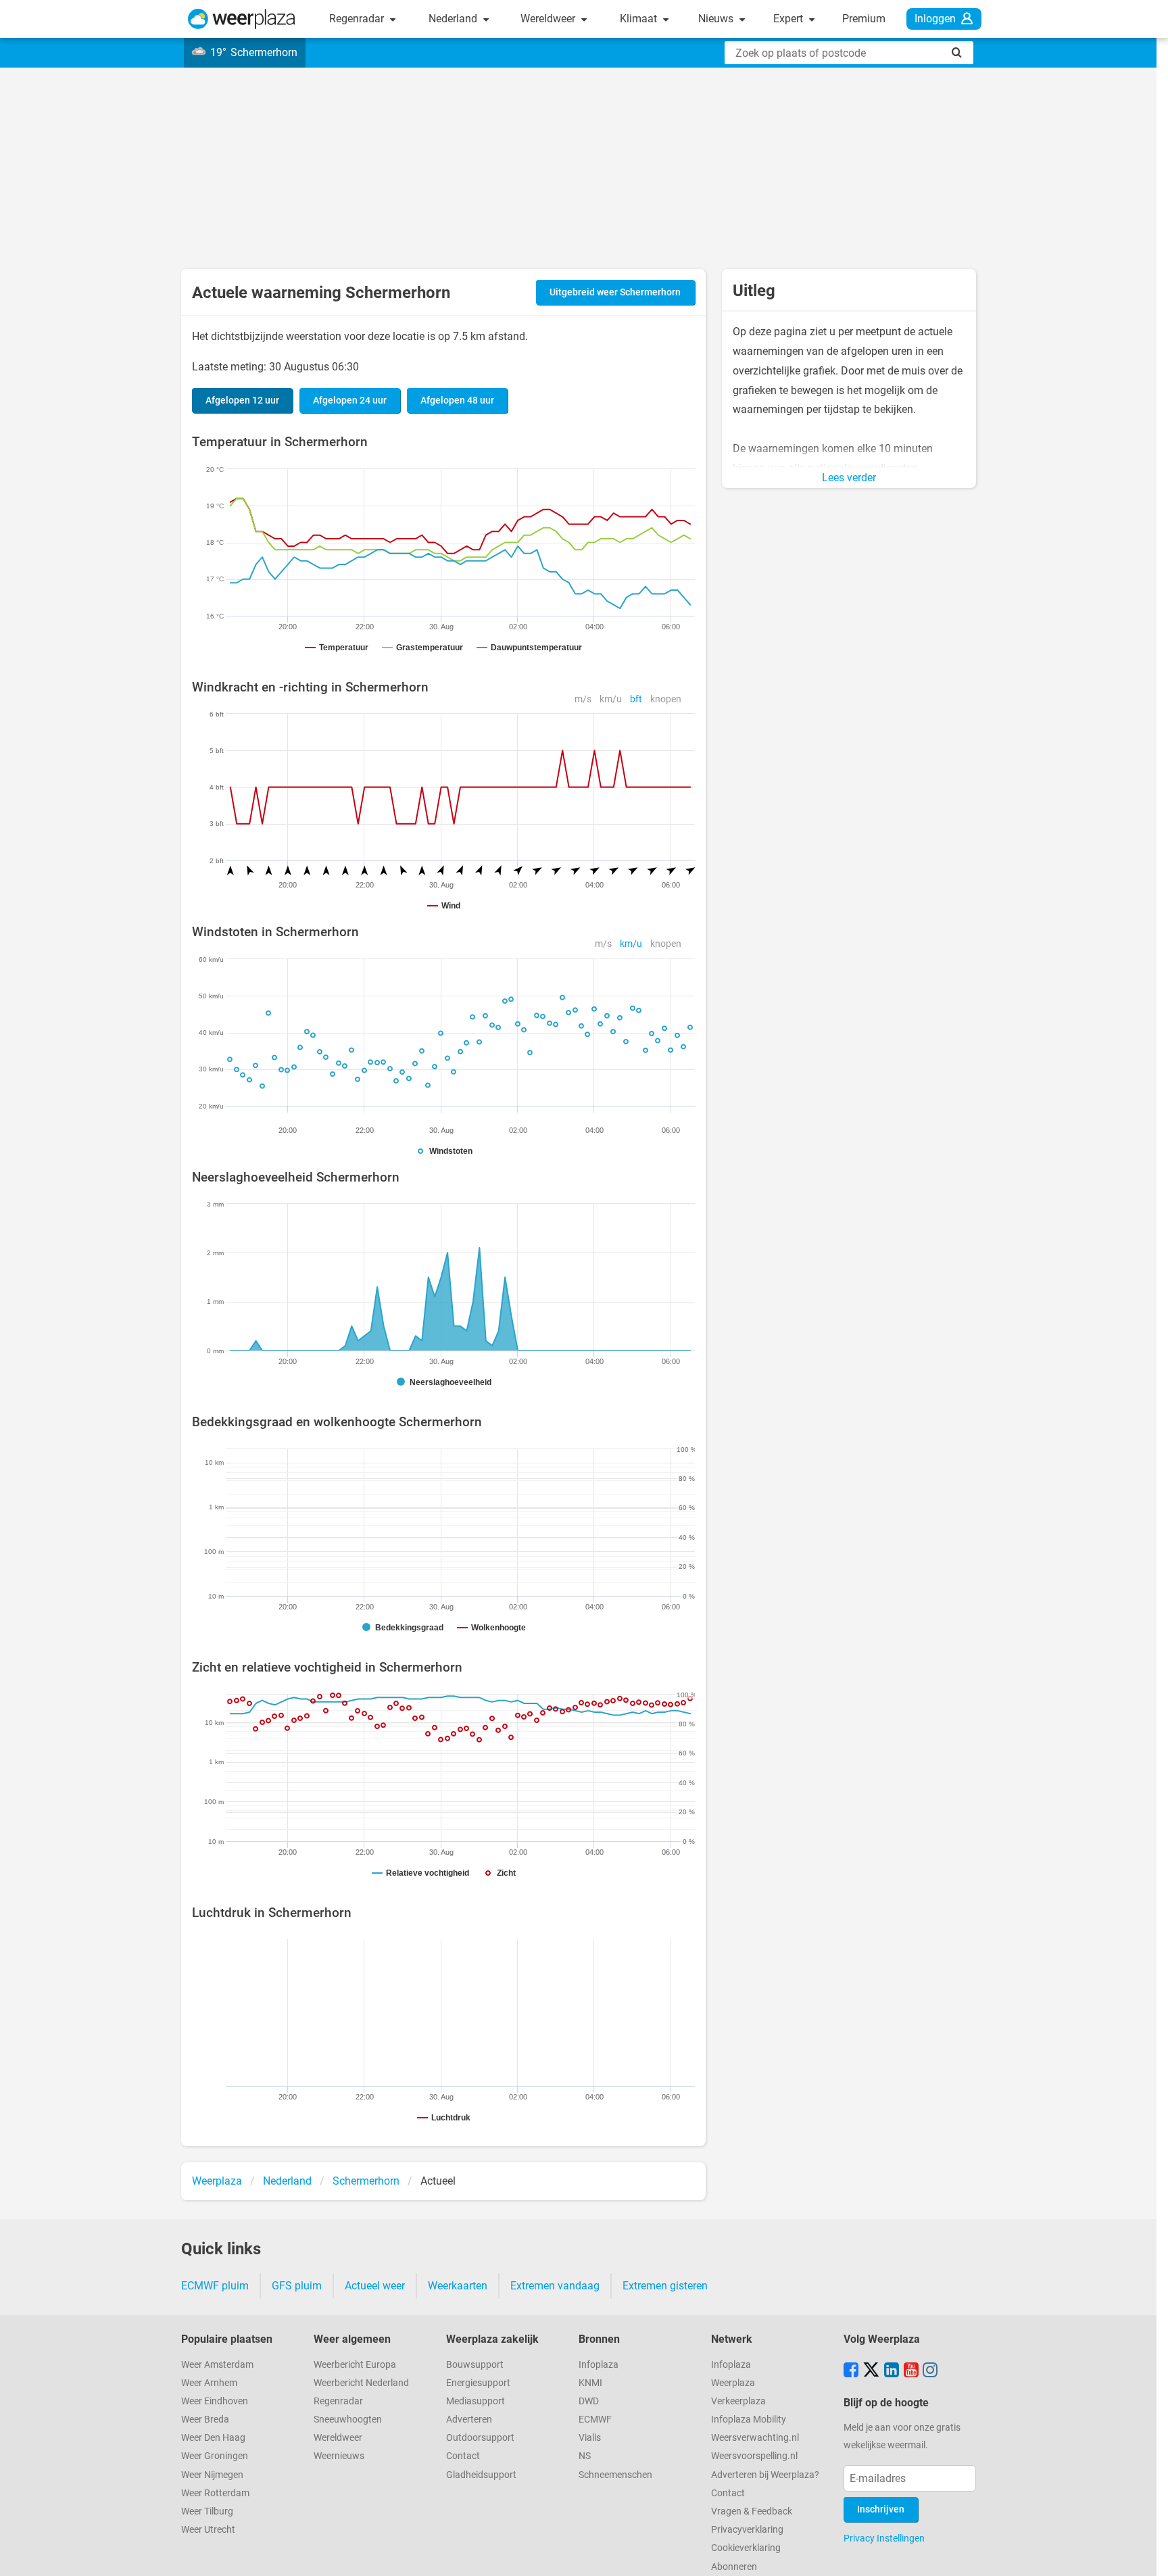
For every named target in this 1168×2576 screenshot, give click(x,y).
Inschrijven (881, 2509)
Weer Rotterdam (215, 2493)
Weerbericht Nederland (361, 2383)
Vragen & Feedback (752, 2511)
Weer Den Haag (213, 2438)
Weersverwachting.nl (755, 2438)
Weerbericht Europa (355, 2365)
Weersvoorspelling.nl (754, 2456)
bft (636, 699)
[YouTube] (911, 2371)
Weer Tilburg (207, 2511)
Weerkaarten (458, 2286)
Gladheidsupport (481, 2475)
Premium (864, 19)
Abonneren (734, 2567)
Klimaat (640, 19)
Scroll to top (1146, 2554)
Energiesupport (478, 2383)
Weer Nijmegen (212, 2475)
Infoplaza (599, 2365)
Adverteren (469, 2420)
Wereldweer (549, 19)
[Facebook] (851, 2371)
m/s (583, 699)
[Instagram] (930, 2371)
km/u (611, 699)
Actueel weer (375, 2286)
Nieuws (717, 19)
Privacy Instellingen (884, 2538)
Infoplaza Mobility (749, 2420)
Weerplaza (733, 2383)
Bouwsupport (475, 2365)
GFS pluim (297, 2286)
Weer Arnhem (209, 2383)
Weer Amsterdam (217, 2365)
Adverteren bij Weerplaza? (765, 2475)
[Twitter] (871, 2371)
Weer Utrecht (208, 2530)
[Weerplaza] (242, 19)
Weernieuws (339, 2456)
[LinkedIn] (892, 2371)
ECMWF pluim (215, 2286)
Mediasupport (476, 2401)
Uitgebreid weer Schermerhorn (615, 292)
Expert (789, 19)
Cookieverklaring (746, 2548)
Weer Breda (205, 2420)
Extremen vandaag (555, 2286)
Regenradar (358, 19)
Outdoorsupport (480, 2438)
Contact (463, 2456)
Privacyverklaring (747, 2530)
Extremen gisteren (665, 2286)
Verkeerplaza (738, 2401)
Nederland (454, 19)
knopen (666, 699)
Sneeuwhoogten (348, 2420)
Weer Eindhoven (215, 2401)
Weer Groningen (215, 2456)
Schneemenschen (615, 2475)
